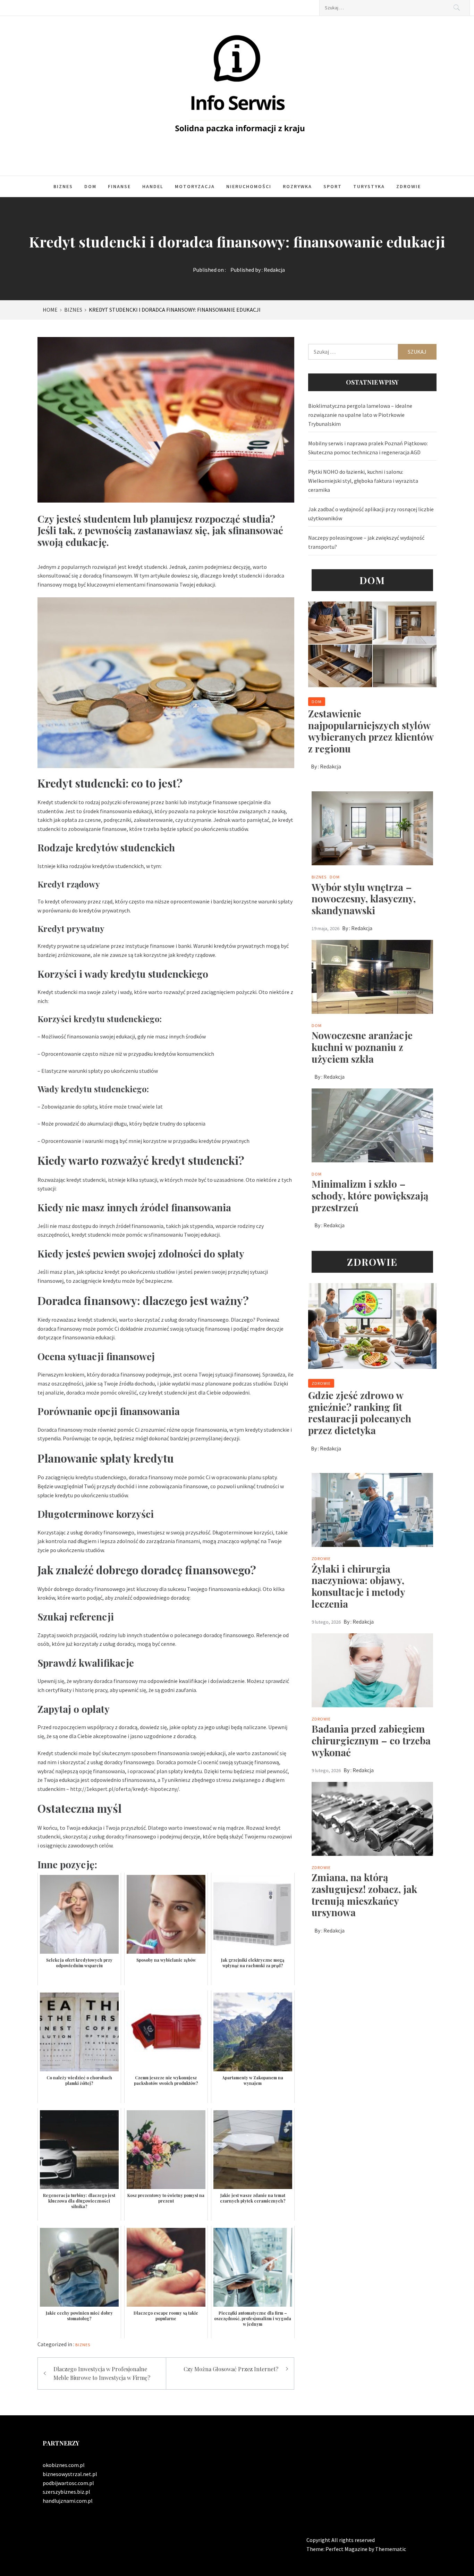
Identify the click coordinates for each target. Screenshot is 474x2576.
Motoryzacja (195, 186)
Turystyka (369, 186)
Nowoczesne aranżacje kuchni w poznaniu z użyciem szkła (362, 1047)
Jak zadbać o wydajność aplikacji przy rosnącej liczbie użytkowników (371, 514)
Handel (153, 186)
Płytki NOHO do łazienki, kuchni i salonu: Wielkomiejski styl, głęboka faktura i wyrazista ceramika (363, 481)
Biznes (63, 186)
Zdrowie (409, 186)
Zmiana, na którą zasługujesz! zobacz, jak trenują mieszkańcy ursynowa (364, 1895)
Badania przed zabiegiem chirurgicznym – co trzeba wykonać (371, 1740)
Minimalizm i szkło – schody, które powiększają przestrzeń (370, 1195)
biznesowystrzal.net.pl (70, 2474)
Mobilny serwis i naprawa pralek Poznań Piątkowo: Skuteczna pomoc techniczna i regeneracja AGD (368, 448)
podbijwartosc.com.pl (68, 2483)
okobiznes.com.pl (64, 2465)
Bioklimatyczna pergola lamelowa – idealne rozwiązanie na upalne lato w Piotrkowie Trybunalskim (360, 415)
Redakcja (274, 270)
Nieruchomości (249, 186)
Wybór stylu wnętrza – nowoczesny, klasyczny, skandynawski (364, 899)
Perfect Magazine (347, 2549)
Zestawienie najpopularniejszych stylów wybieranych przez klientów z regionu (371, 731)
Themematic (391, 2549)
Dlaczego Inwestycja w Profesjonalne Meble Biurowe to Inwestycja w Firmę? (102, 2373)
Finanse (119, 186)
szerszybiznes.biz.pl (66, 2492)
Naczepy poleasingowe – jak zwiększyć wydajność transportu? (366, 542)
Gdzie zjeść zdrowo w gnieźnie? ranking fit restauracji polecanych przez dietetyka (360, 1413)
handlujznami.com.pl (68, 2501)
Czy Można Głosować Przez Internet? (231, 2369)
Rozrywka (297, 186)
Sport (333, 186)
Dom (90, 186)
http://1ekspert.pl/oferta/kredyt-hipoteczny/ (125, 1789)
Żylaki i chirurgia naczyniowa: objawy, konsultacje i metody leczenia (358, 1586)
